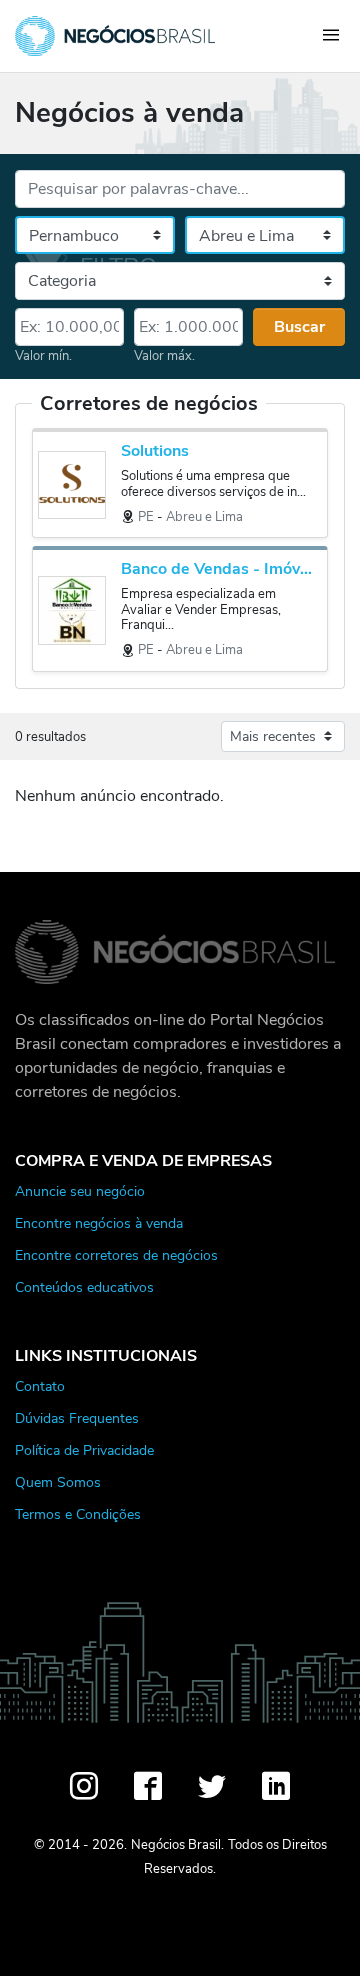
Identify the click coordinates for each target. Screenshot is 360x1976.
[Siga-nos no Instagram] (84, 1786)
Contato (40, 1386)
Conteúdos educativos (84, 1287)
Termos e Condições (78, 1514)
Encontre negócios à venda (99, 1223)
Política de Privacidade (84, 1450)
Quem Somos (58, 1482)
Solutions (155, 451)
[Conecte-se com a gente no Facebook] (148, 1786)
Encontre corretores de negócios (116, 1255)
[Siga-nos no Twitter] (212, 1786)
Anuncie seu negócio (80, 1191)
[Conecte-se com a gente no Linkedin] (276, 1786)
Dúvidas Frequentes (77, 1418)
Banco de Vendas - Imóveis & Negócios (219, 569)
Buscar (299, 327)
